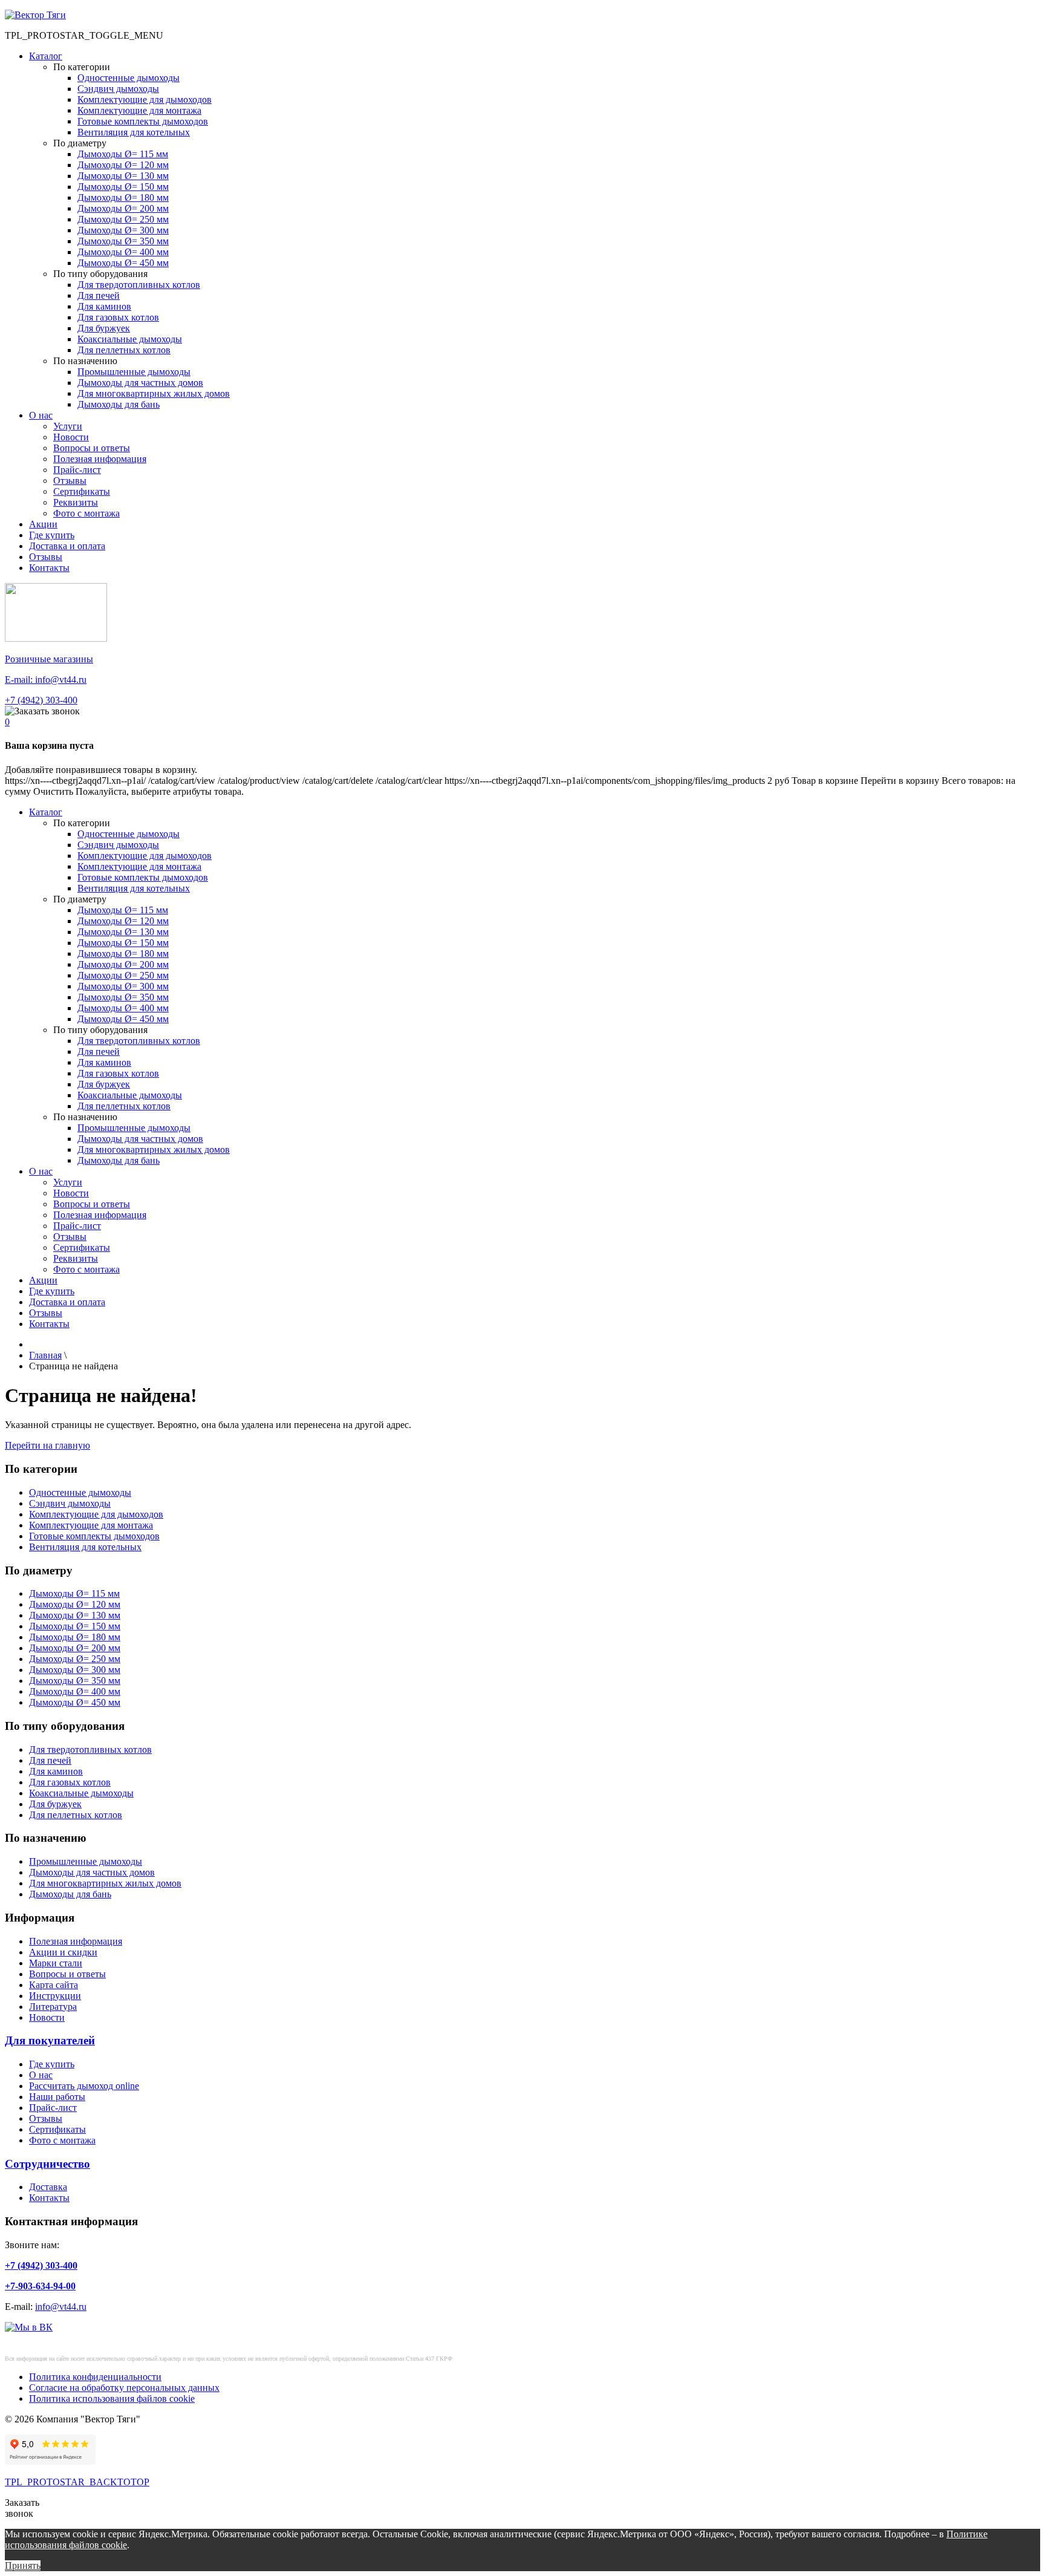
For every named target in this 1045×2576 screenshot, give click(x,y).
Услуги (68, 426)
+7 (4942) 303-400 (41, 700)
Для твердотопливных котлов (139, 285)
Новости (71, 437)
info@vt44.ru (61, 2307)
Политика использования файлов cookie (112, 2398)
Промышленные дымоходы (134, 372)
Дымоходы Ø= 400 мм (123, 252)
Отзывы (70, 481)
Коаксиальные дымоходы (130, 339)
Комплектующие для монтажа (139, 110)
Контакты (49, 568)
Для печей (99, 295)
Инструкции (55, 1996)
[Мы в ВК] (29, 2327)
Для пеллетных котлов (124, 350)
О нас (41, 415)
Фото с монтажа (86, 513)
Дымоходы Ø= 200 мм (123, 208)
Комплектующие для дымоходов (145, 99)
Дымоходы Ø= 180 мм (123, 197)
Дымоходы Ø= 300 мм (123, 230)
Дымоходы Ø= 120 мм (123, 165)
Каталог (46, 56)
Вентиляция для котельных (134, 132)
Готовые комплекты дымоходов (143, 121)
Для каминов (104, 306)
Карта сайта (54, 1985)
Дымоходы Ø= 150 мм (123, 187)
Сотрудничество (47, 2164)
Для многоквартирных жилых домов (154, 393)
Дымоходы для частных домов (140, 383)
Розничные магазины (49, 659)
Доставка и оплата (67, 546)
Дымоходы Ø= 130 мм (123, 176)
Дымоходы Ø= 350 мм (123, 241)
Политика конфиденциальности (95, 2377)
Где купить (52, 535)
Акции (43, 524)
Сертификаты (82, 491)
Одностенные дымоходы (129, 78)
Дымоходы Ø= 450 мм (123, 263)
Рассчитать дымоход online (84, 2086)
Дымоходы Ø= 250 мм (123, 219)
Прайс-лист (77, 470)
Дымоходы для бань (119, 404)
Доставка (48, 2187)
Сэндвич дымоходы (118, 89)
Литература (53, 2007)
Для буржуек (104, 328)
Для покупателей (50, 2040)
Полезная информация (100, 459)
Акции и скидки (63, 1952)
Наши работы (57, 2097)
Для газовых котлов (118, 317)
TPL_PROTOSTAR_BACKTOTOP (77, 2482)
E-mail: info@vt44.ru (46, 680)
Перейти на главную (47, 1445)
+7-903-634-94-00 (40, 2286)
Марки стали (56, 1963)
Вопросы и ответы (92, 448)
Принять (23, 2565)
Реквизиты (76, 502)
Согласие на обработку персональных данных (124, 2388)
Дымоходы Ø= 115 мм (123, 154)
